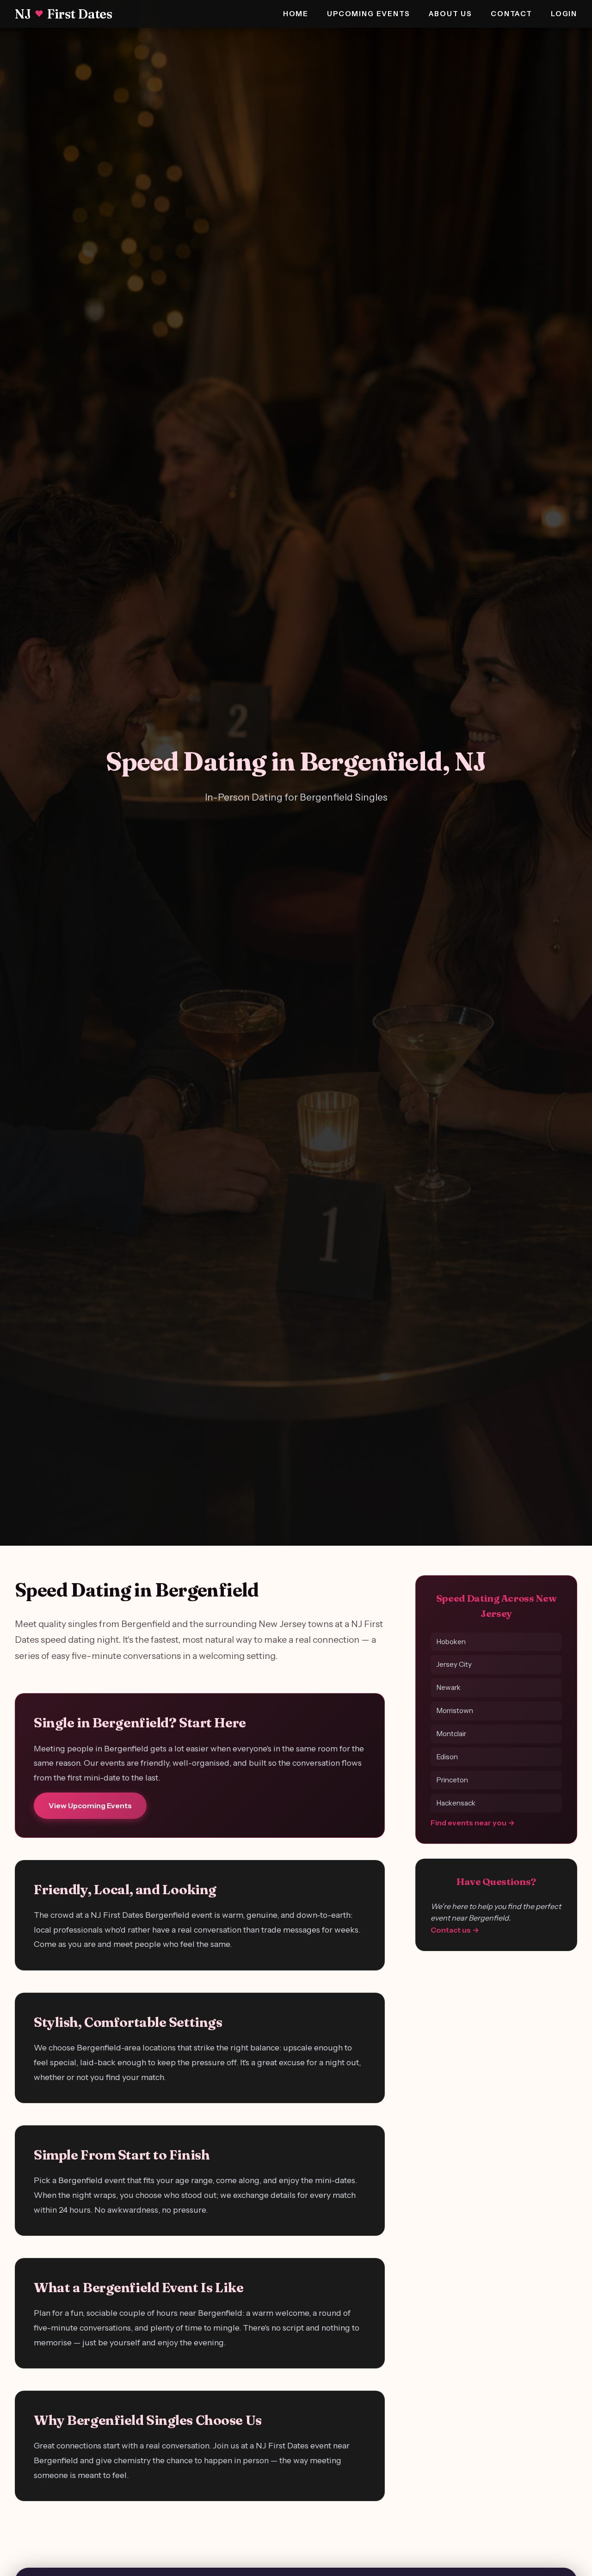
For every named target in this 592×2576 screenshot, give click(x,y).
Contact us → (455, 1930)
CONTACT (512, 14)
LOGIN (564, 14)
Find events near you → (473, 1823)
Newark (448, 1687)
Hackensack (456, 1803)
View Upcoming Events (90, 1805)
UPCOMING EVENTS (368, 14)
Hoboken (451, 1641)
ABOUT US (451, 14)
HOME (296, 14)
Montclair (451, 1734)
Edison (447, 1757)
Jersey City (454, 1664)
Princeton (452, 1780)
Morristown (455, 1710)
